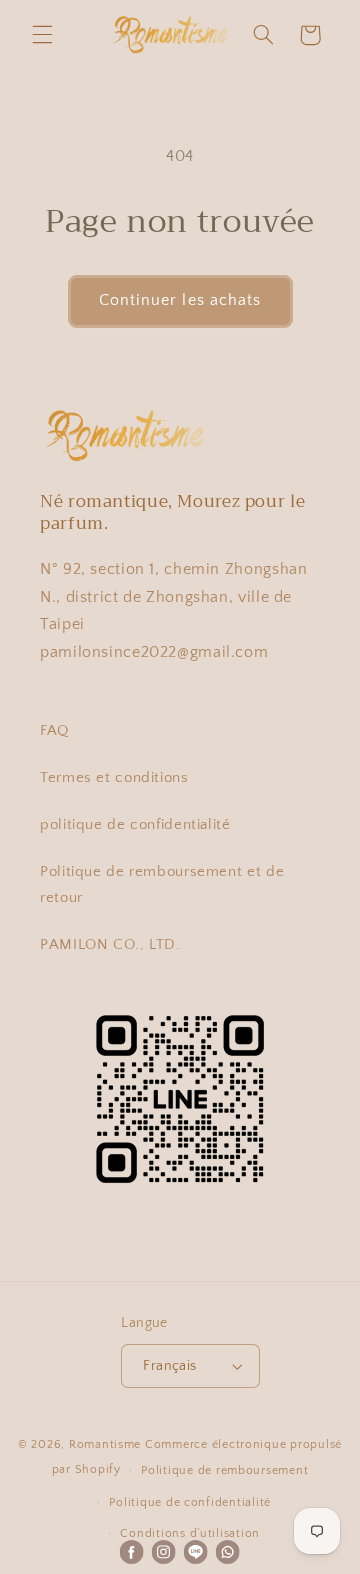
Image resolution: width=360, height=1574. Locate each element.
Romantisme (105, 1444)
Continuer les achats (180, 300)
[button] (42, 35)
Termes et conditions (114, 778)
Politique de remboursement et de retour (162, 885)
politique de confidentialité (135, 825)
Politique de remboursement (224, 1470)
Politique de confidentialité (190, 1502)
